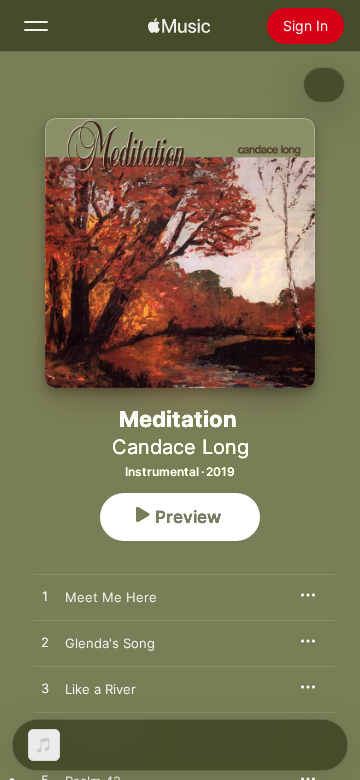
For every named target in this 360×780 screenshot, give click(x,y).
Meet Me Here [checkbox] (111, 597)
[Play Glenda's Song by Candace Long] (45, 643)
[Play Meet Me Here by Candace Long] (45, 597)
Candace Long (180, 447)
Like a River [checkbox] (100, 689)
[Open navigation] (36, 26)
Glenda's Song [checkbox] (110, 643)
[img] (179, 26)
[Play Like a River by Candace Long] (45, 689)
